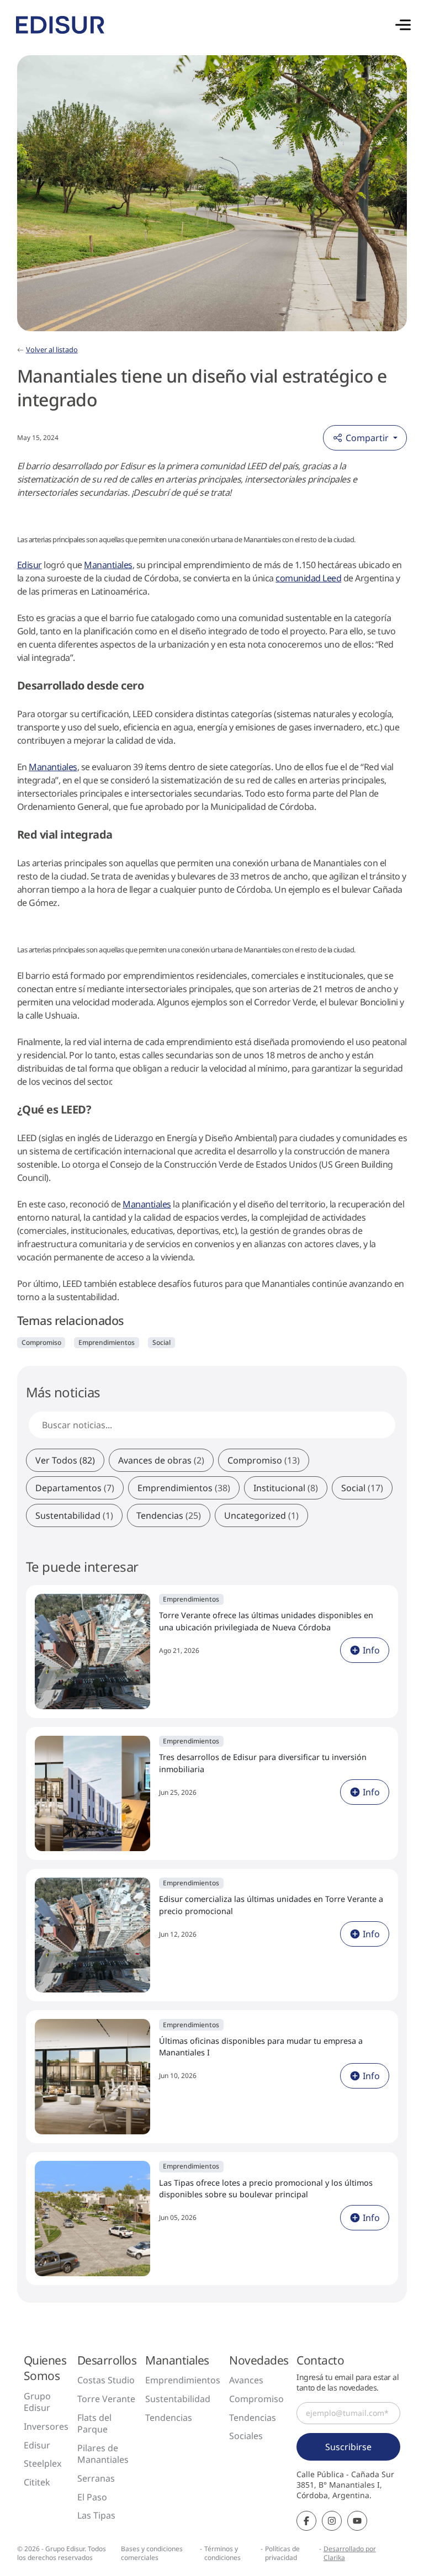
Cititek (37, 2482)
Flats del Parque (94, 2424)
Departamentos (75, 1488)
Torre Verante (106, 2399)
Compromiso (41, 1342)
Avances (246, 2380)
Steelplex (43, 2463)
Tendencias (169, 1515)
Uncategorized (261, 1515)
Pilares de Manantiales (103, 2454)
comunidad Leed (308, 578)
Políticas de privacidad (282, 2553)
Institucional (286, 1488)
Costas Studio (106, 2380)
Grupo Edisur (37, 2402)
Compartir (367, 438)
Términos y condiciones (222, 2553)
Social (161, 1342)
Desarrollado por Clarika (350, 2553)
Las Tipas (96, 2515)
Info (371, 1650)
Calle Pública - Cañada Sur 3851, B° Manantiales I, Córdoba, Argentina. (345, 2485)
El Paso (92, 2497)
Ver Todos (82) (65, 1460)
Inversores (46, 2426)
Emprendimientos (107, 1342)
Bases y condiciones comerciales (152, 2553)
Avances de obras (161, 1460)
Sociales (246, 2436)
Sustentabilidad (74, 1515)
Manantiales (108, 565)
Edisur (30, 565)
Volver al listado (52, 349)
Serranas (96, 2478)
